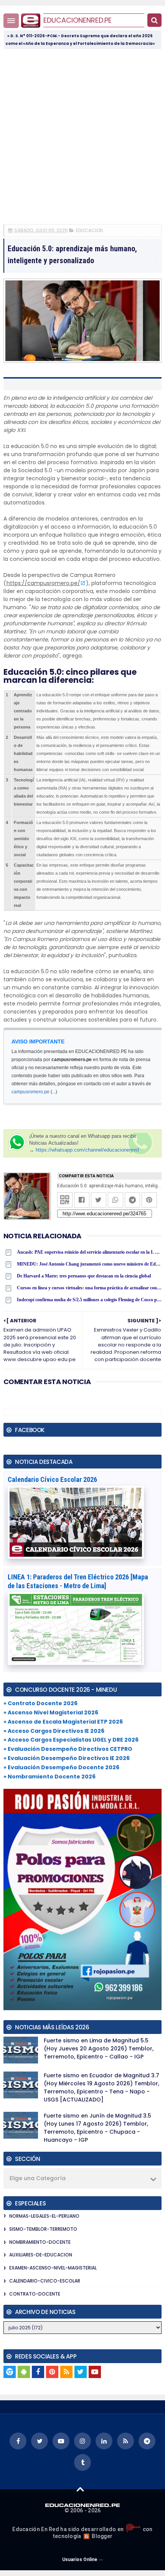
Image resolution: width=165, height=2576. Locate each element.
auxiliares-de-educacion (41, 2255)
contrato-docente (35, 2294)
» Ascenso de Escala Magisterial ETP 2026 (63, 1722)
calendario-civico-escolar (45, 2281)
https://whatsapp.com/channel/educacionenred (87, 1150)
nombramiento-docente (40, 2242)
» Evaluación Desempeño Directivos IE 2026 (67, 1758)
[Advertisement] (82, 136)
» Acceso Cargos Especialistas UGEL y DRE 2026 (71, 1740)
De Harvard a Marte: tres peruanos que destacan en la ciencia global (84, 1276)
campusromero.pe (31, 1092)
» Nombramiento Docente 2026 (49, 1777)
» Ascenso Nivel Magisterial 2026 (51, 1712)
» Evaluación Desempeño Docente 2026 (61, 1767)
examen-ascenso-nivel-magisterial (53, 2268)
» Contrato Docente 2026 (40, 1703)
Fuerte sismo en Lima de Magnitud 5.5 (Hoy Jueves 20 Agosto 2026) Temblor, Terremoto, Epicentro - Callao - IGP (99, 2049)
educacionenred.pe (78, 20)
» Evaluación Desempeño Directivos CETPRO (68, 1749)
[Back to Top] (80, 2489)
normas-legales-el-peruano (44, 2216)
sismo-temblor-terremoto (43, 2229)
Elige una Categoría (38, 2178)
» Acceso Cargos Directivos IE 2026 (54, 1731)
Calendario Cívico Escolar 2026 (52, 1479)
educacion (89, 230)
